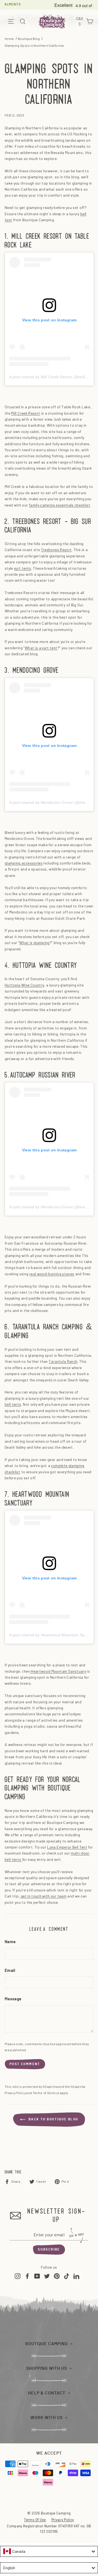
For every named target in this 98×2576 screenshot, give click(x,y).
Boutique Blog (29, 39)
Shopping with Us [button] (47, 2368)
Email (10, 1971)
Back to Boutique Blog (53, 2119)
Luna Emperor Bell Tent (67, 1847)
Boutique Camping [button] (47, 2344)
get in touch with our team (43, 1896)
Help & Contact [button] (47, 2393)
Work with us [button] (47, 2418)
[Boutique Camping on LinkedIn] (76, 2276)
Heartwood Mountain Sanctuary (58, 1671)
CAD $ (80, 22)
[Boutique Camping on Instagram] (18, 2276)
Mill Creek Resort (26, 413)
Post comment (25, 2064)
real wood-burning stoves (52, 1274)
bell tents (13, 1404)
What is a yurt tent (41, 648)
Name (10, 1942)
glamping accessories (24, 863)
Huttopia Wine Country (24, 985)
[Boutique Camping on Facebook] (27, 2276)
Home (9, 39)
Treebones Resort (56, 550)
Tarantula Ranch (63, 1361)
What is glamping (34, 943)
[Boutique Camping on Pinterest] (57, 2276)
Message (13, 1999)
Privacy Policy (15, 2093)
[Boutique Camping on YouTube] (37, 2276)
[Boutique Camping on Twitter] (47, 2276)
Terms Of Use (35, 2520)
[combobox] (49, 2551)
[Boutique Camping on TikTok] (67, 2276)
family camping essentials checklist (59, 505)
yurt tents (23, 568)
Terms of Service (46, 2093)
